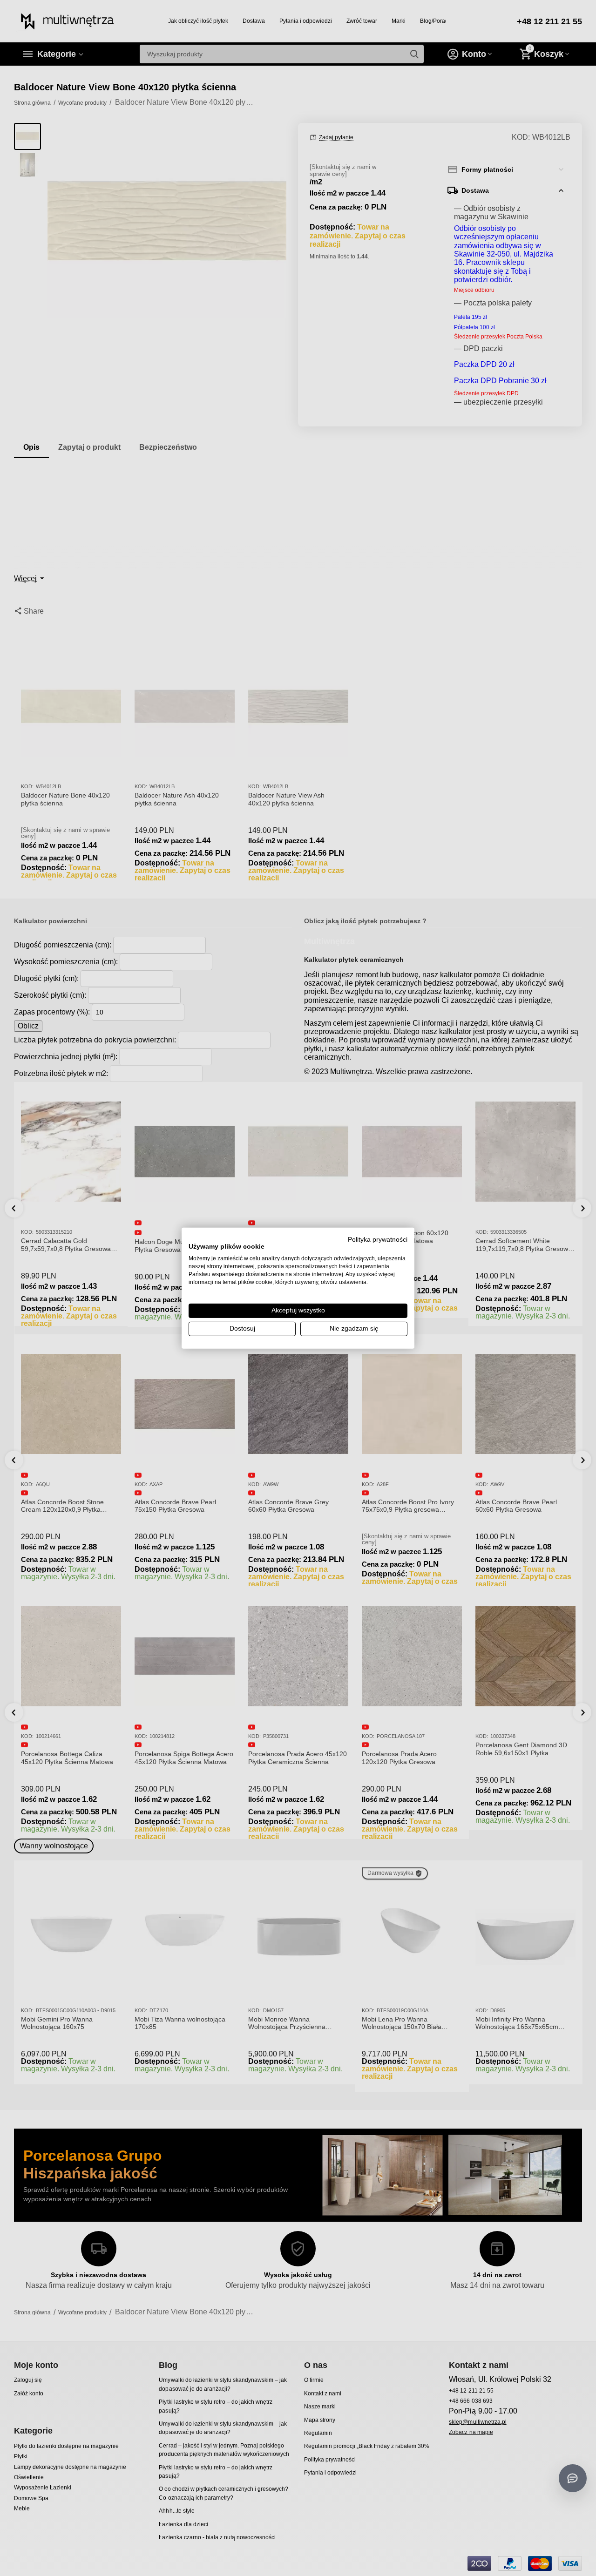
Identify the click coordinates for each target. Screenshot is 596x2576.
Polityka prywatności (378, 1239)
